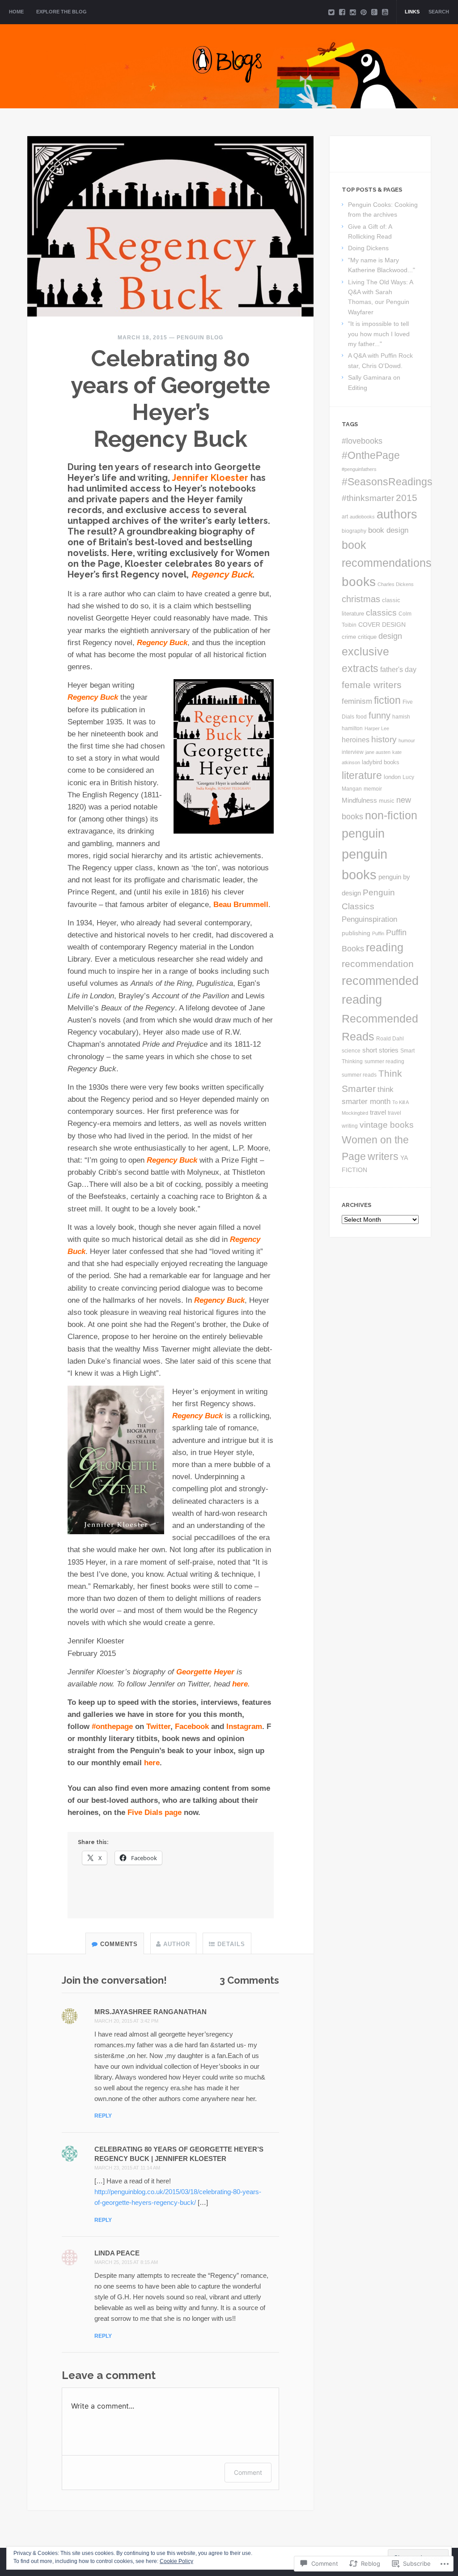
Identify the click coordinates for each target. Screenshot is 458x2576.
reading (385, 948)
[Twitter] (331, 12)
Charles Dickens (396, 584)
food (361, 717)
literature (362, 775)
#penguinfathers (359, 469)
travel (378, 1113)
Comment (248, 2472)
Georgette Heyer (205, 1672)
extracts (360, 668)
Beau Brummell (241, 905)
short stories (380, 1050)
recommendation (378, 964)
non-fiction (391, 815)
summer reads (359, 1075)
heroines (356, 740)
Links (412, 12)
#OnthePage (371, 455)
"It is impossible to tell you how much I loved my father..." (379, 334)
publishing (356, 933)
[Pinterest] (364, 12)
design (390, 636)
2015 (407, 498)
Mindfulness (359, 800)
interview (353, 752)
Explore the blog (61, 12)
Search (439, 12)
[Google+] (374, 12)
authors (397, 514)
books (359, 582)
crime (349, 637)
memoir (373, 789)
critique (367, 637)
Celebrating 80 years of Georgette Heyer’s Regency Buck (170, 399)
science (351, 1051)
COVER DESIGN (382, 625)
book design (388, 530)
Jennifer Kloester (210, 478)
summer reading (384, 1061)
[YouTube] (385, 12)
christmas (361, 599)
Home (16, 12)
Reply (103, 2116)
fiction (387, 700)
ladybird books (381, 762)
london (392, 777)
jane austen (378, 752)
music (387, 801)
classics (381, 613)
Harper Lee (377, 728)
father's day (398, 669)
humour (407, 740)
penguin (363, 834)
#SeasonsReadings (387, 482)
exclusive (365, 652)
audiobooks (362, 517)
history (384, 739)
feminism (357, 701)
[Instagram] (353, 12)
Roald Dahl (390, 1038)
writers (383, 1156)
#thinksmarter (368, 498)
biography (354, 531)
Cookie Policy (176, 2561)
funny (380, 715)
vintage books (387, 1125)
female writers (372, 685)
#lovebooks (362, 441)
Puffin (378, 933)
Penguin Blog (200, 338)
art (345, 517)
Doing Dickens (368, 248)
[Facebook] (342, 12)
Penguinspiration (369, 919)
